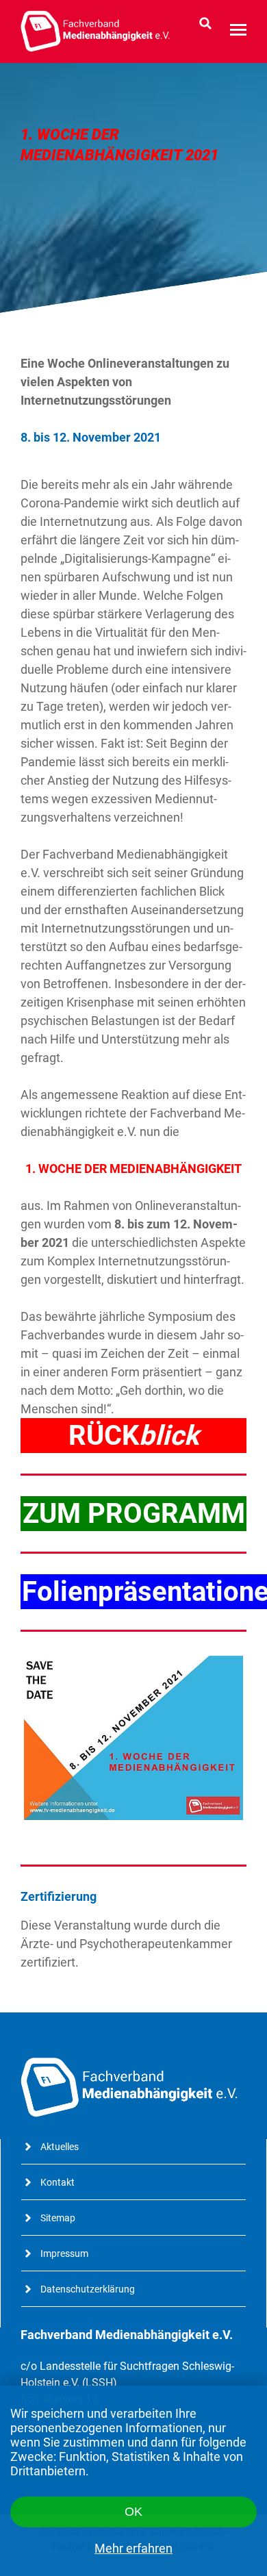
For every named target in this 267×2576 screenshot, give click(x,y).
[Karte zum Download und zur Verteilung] (133, 1738)
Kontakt (58, 2182)
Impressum (64, 2253)
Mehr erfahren (133, 2548)
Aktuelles (60, 2147)
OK (133, 2512)
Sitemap (58, 2218)
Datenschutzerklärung (88, 2289)
